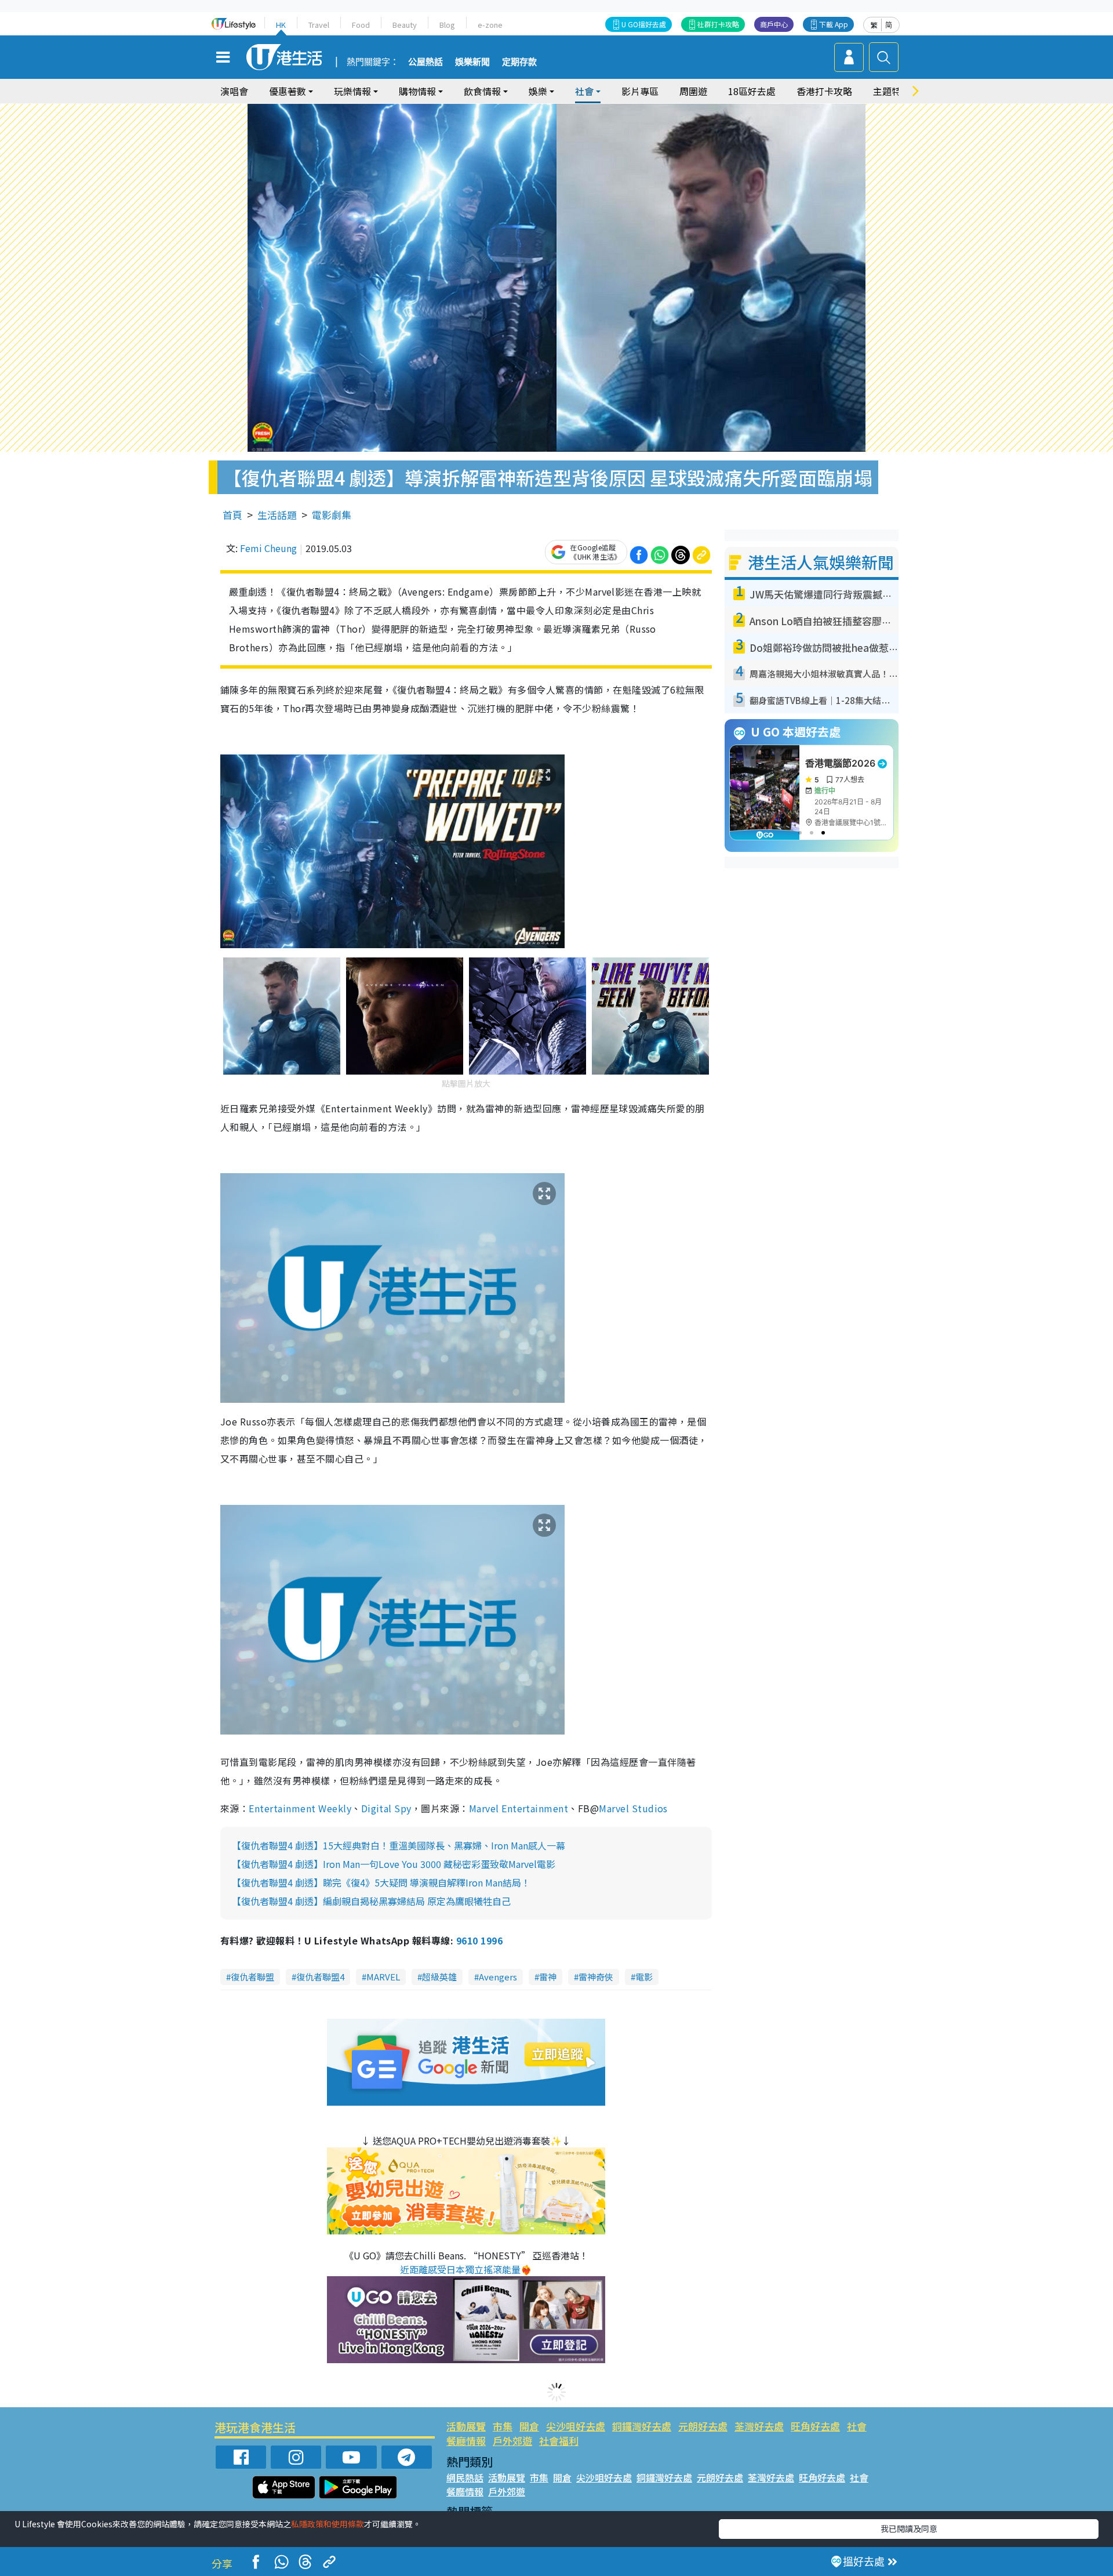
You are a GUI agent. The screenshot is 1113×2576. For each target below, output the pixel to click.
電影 (644, 1977)
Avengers (498, 1977)
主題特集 (892, 91)
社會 (857, 2426)
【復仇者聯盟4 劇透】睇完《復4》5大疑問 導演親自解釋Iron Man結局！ (381, 1882)
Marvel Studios (633, 1808)
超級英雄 (439, 1977)
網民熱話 (465, 2477)
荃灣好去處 (759, 2426)
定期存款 (519, 62)
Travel (319, 25)
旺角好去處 (815, 2426)
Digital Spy (386, 1808)
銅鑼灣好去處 (642, 2426)
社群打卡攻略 (718, 24)
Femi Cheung (268, 548)
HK (281, 25)
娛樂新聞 (472, 62)
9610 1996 (479, 1940)
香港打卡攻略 (824, 91)
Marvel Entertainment (519, 1808)
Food (361, 25)
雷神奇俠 (596, 1977)
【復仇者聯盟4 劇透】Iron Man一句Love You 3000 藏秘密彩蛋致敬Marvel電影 (394, 1864)
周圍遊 (693, 91)
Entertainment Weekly (300, 1808)
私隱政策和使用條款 (328, 2524)
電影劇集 (332, 515)
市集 (503, 2426)
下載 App (834, 24)
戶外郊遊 (512, 2441)
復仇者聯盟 (252, 1977)
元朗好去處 (703, 2426)
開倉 (529, 2426)
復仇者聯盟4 (320, 1977)
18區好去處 (752, 91)
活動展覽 (466, 2426)
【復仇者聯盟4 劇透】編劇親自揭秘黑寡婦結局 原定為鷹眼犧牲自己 (371, 1901)
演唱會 (234, 91)
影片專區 (640, 91)
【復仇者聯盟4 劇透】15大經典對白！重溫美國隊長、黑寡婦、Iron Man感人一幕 (399, 1845)
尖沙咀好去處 (576, 2426)
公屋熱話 (425, 62)
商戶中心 (774, 24)
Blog (447, 25)
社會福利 (559, 2441)
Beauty (405, 25)
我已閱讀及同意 (909, 2528)
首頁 (232, 515)
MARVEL (383, 1977)
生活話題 (277, 515)
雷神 (548, 1977)
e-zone (490, 25)
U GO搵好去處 (644, 24)
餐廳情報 (466, 2441)
